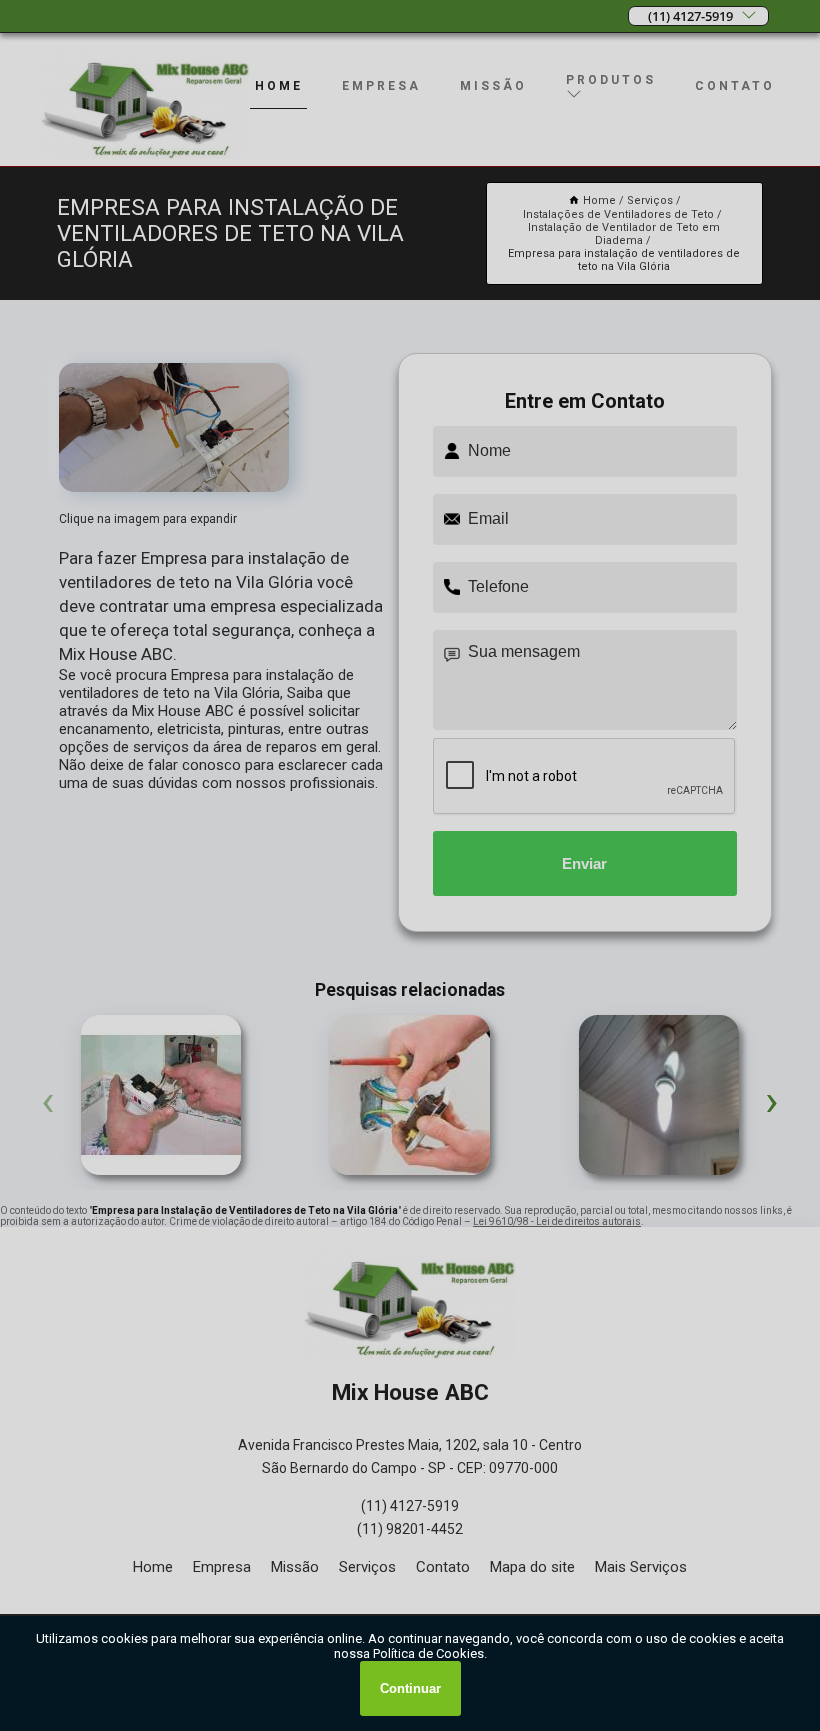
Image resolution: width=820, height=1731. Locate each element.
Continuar (410, 1688)
